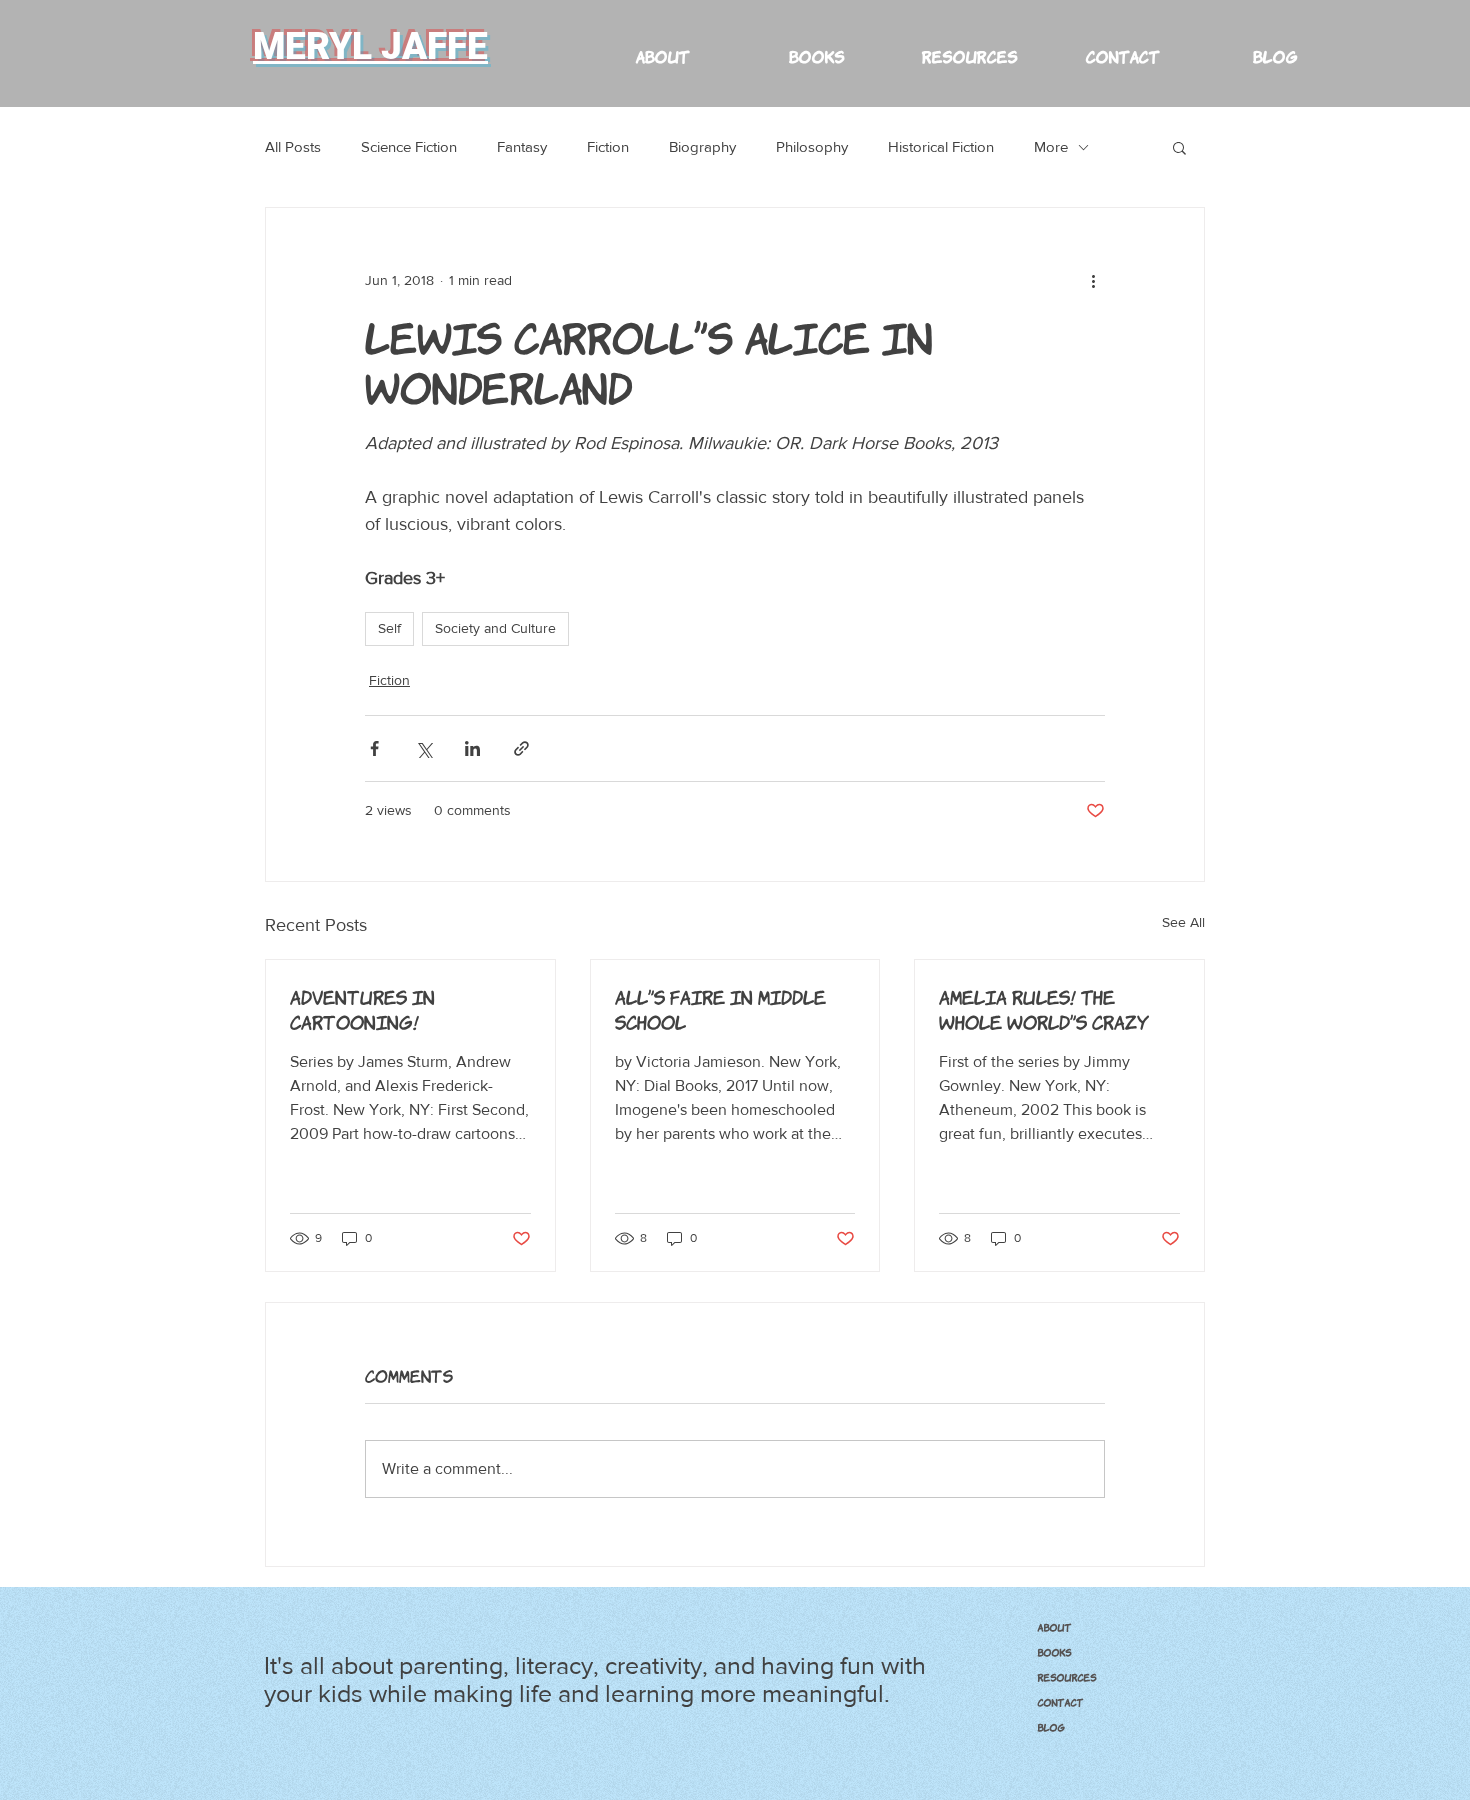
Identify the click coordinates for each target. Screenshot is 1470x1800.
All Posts (293, 146)
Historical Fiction (941, 146)
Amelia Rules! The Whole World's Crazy (1044, 1008)
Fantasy (522, 146)
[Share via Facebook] (374, 748)
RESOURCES (1066, 1677)
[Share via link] (521, 748)
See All (1183, 922)
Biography (702, 146)
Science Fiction (409, 146)
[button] (968, 46)
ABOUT (1054, 1627)
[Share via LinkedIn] (472, 748)
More (1051, 146)
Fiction (608, 146)
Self (389, 628)
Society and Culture (495, 628)
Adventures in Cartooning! (362, 1008)
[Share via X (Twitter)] (423, 748)
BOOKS (1054, 1652)
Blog (1051, 1727)
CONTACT (1060, 1702)
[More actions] (1093, 280)
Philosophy (812, 146)
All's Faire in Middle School (720, 1008)
